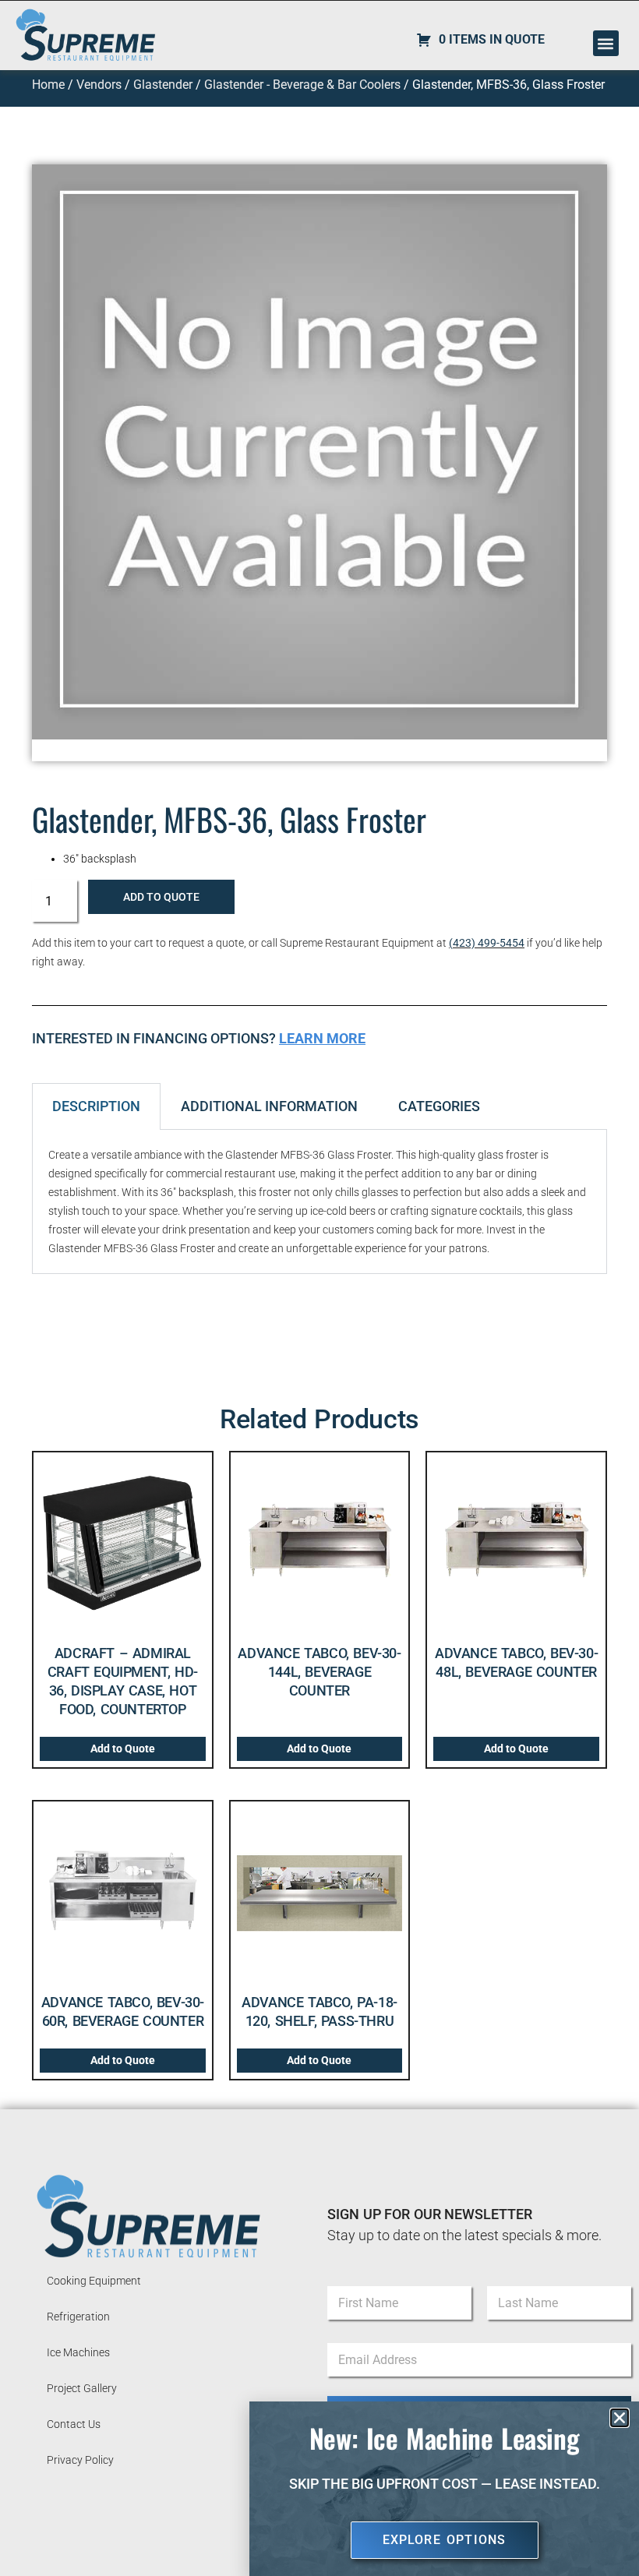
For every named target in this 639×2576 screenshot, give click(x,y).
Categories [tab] (439, 1106)
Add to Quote (161, 897)
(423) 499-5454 (487, 943)
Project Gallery (82, 2388)
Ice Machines (78, 2352)
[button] (606, 43)
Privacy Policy (80, 2460)
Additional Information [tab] (269, 1106)
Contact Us (74, 2424)
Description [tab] (96, 1106)
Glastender (163, 85)
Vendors (99, 85)
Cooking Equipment (94, 2281)
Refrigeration (78, 2317)
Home (48, 85)
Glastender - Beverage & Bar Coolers (302, 85)
